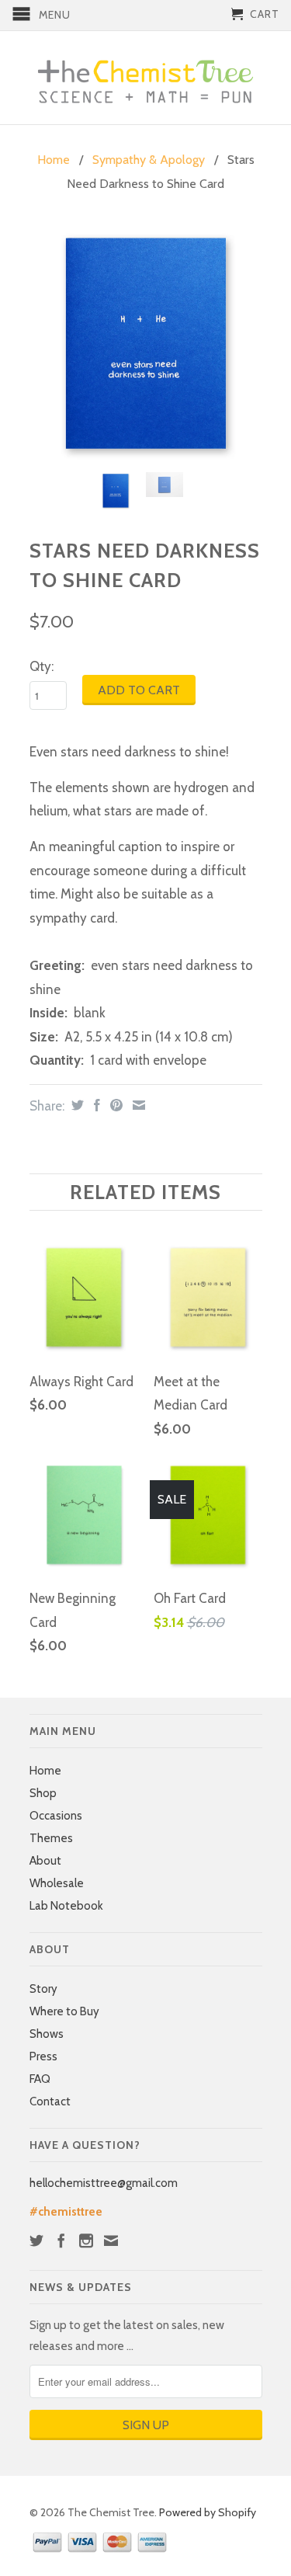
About (45, 1861)
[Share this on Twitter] (76, 1105)
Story (43, 1989)
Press (43, 2056)
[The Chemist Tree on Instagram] (86, 2241)
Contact (50, 2101)
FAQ (40, 2079)
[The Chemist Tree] (146, 78)
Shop (43, 1793)
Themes (51, 1838)
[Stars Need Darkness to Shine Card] (146, 344)
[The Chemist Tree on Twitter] (36, 2241)
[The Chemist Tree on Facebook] (61, 2241)
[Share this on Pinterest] (114, 1105)
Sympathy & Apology (149, 160)
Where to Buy (64, 2011)
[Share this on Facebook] (95, 1105)
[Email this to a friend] (137, 1105)
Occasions (56, 1816)
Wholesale (57, 1883)
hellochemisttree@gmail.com (104, 2183)
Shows (47, 2034)
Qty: (42, 666)
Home (45, 1771)
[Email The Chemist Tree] (111, 2241)
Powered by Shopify (208, 2512)
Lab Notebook (66, 1906)
